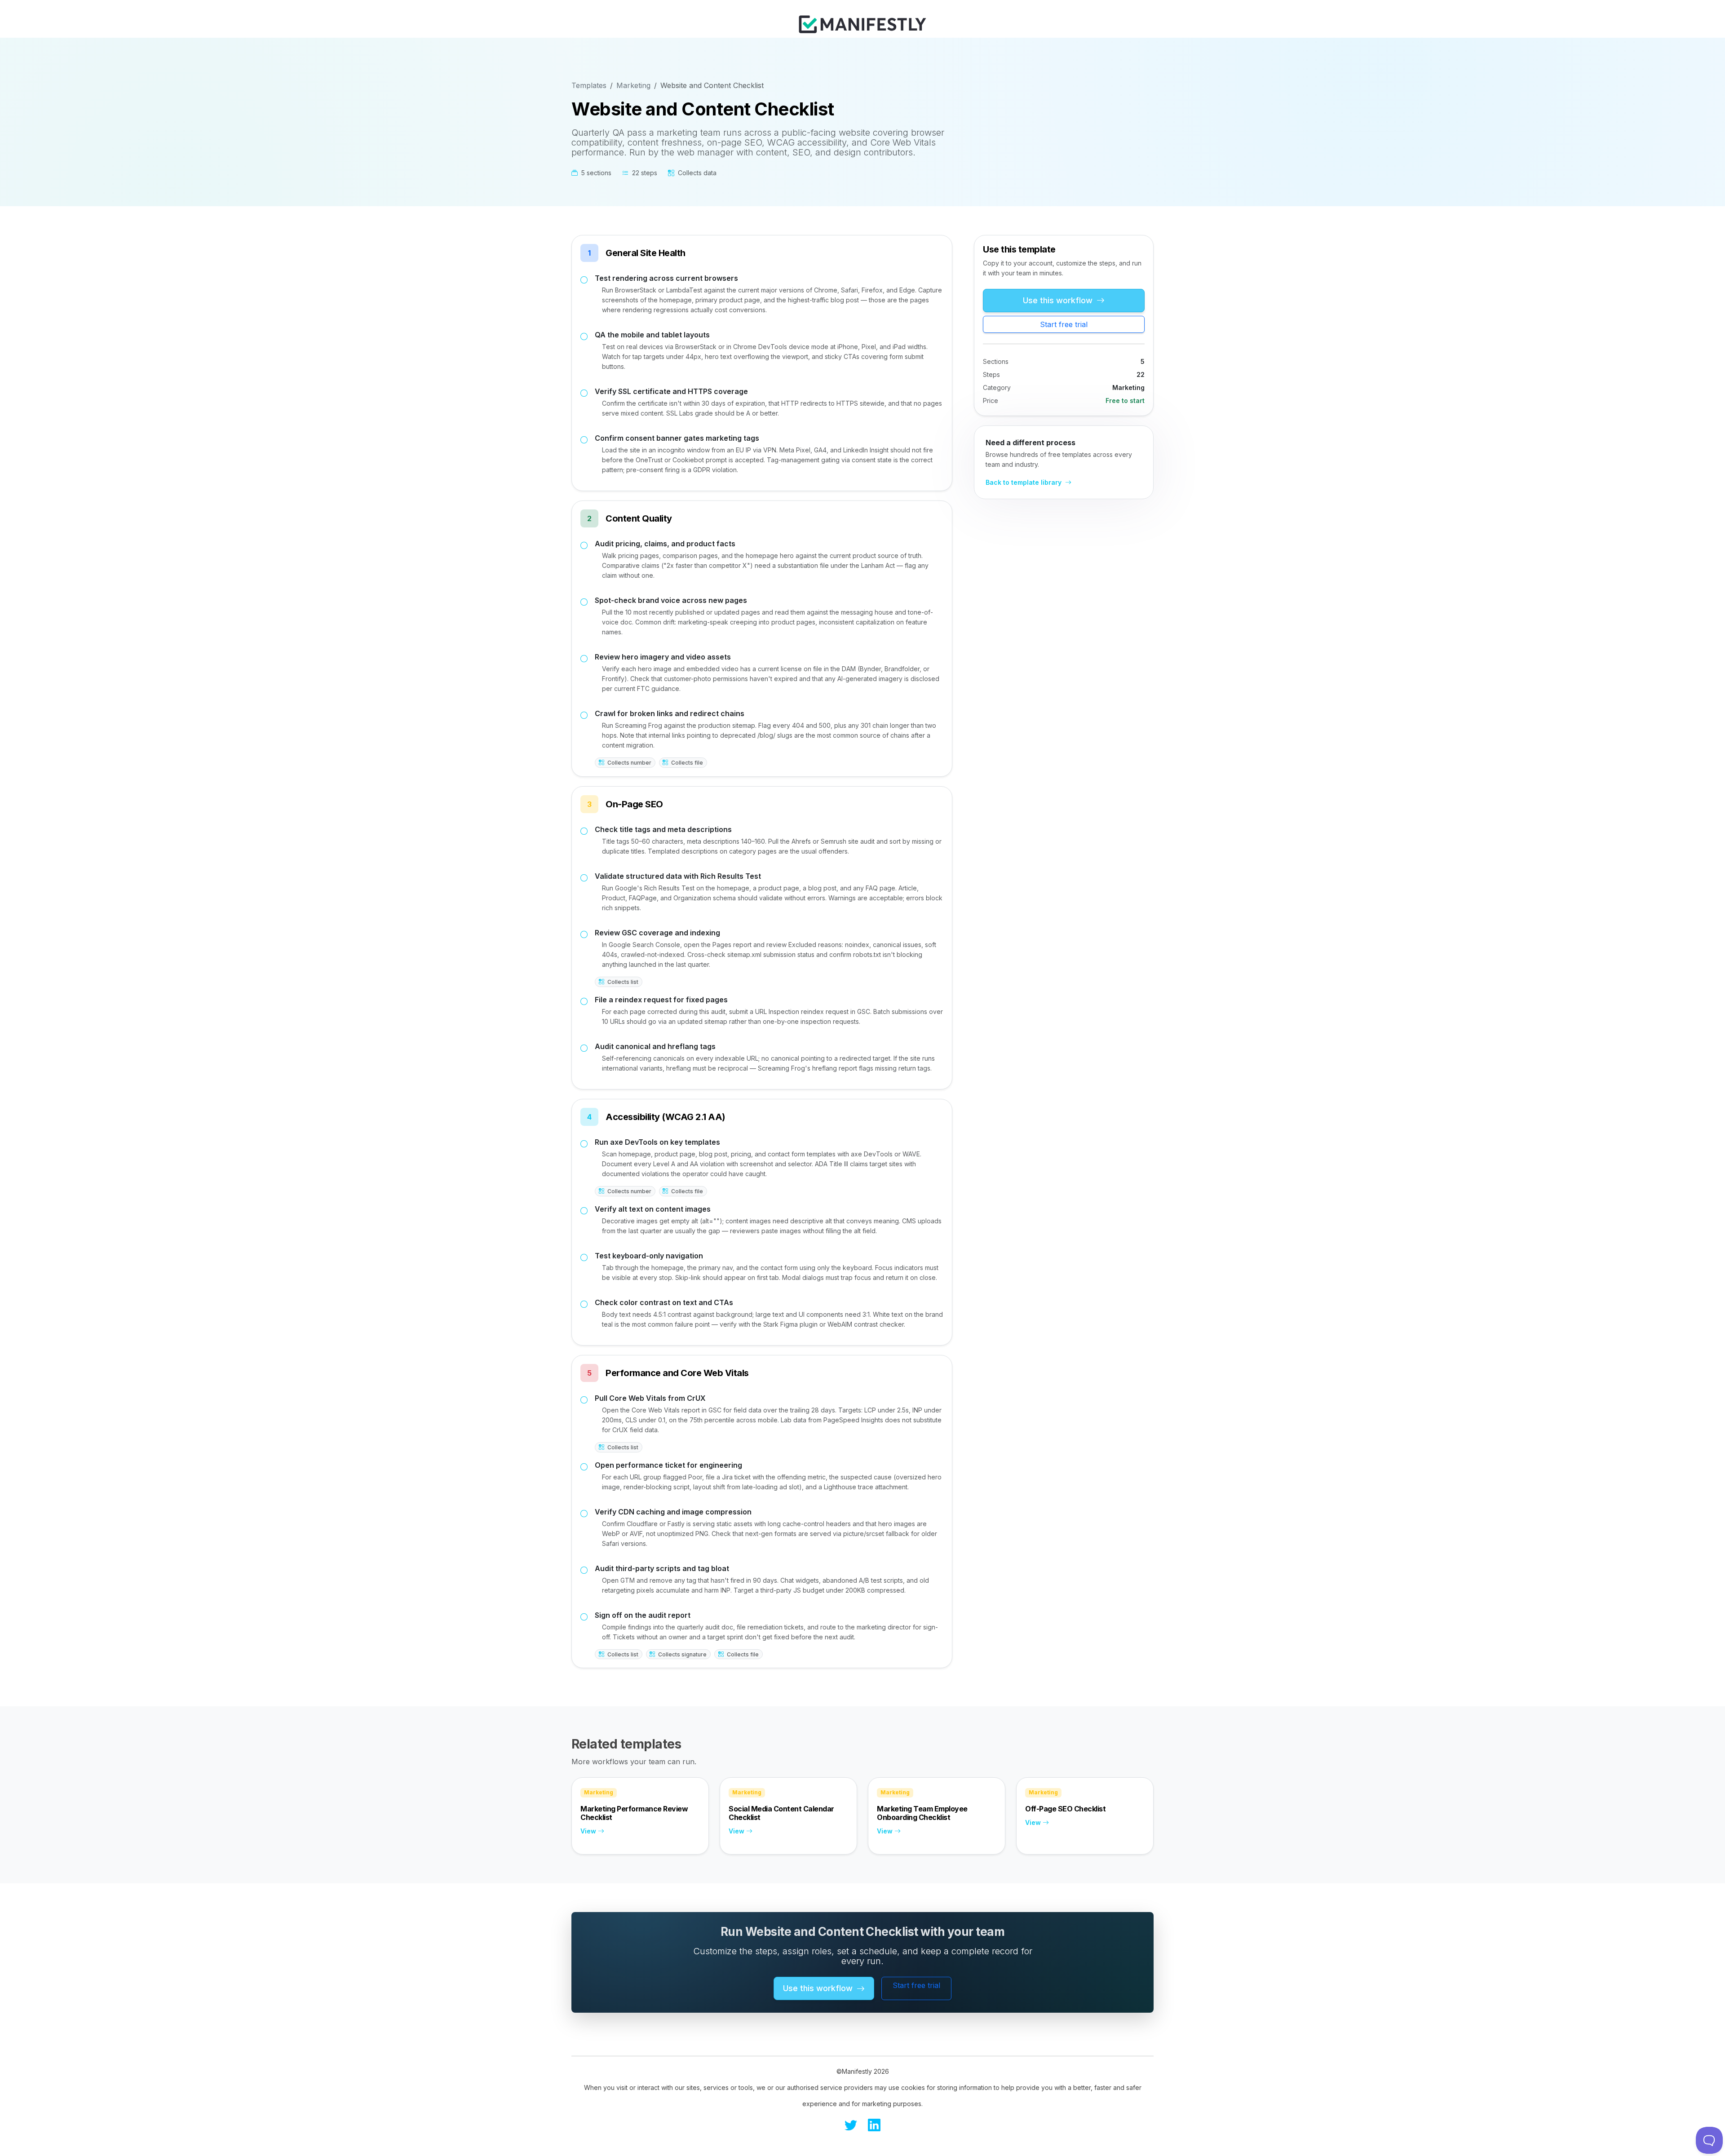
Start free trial (1064, 324)
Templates (589, 85)
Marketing (633, 85)
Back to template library (1024, 482)
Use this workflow (1059, 300)
